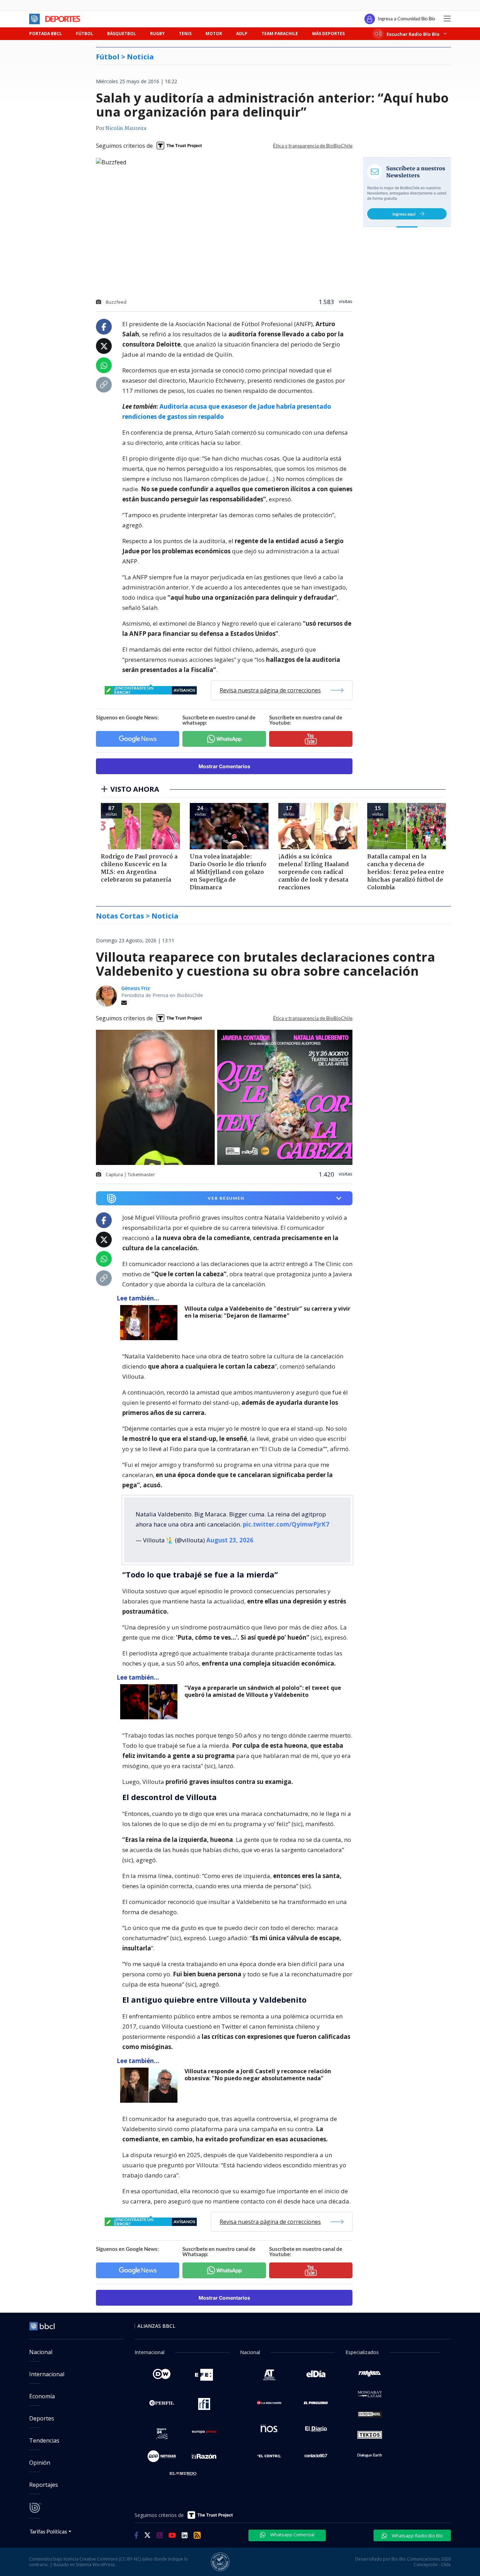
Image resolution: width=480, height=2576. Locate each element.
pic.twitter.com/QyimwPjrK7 (286, 1524)
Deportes (42, 2418)
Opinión (40, 2463)
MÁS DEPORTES (328, 34)
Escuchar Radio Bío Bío (413, 34)
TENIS (185, 34)
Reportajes (44, 2485)
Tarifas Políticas (48, 2531)
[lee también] (151, 1323)
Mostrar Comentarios (224, 766)
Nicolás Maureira (126, 129)
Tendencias (44, 2440)
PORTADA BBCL (46, 34)
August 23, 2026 (230, 1540)
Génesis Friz (136, 988)
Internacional (47, 2374)
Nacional (41, 2352)
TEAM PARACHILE (280, 34)
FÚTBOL (85, 34)
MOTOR (214, 34)
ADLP (242, 34)
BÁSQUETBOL (122, 34)
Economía (42, 2396)
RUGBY (157, 34)
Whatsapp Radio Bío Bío (417, 2536)
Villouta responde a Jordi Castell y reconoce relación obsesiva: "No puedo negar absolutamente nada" (258, 2075)
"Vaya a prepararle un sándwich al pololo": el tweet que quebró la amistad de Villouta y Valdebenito (263, 1691)
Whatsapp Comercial (292, 2535)
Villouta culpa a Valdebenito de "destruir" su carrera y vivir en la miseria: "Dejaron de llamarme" (267, 1312)
